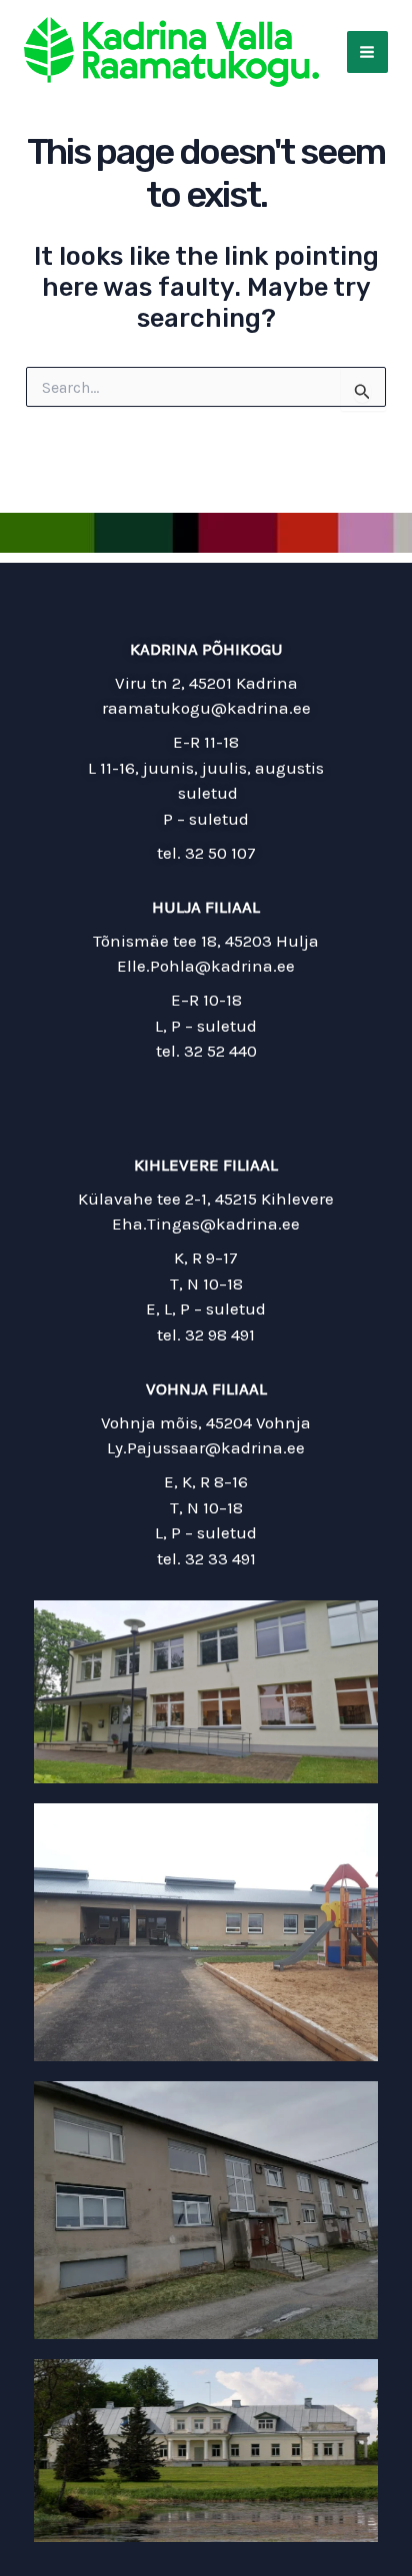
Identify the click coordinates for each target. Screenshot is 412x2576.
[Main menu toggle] (368, 52)
